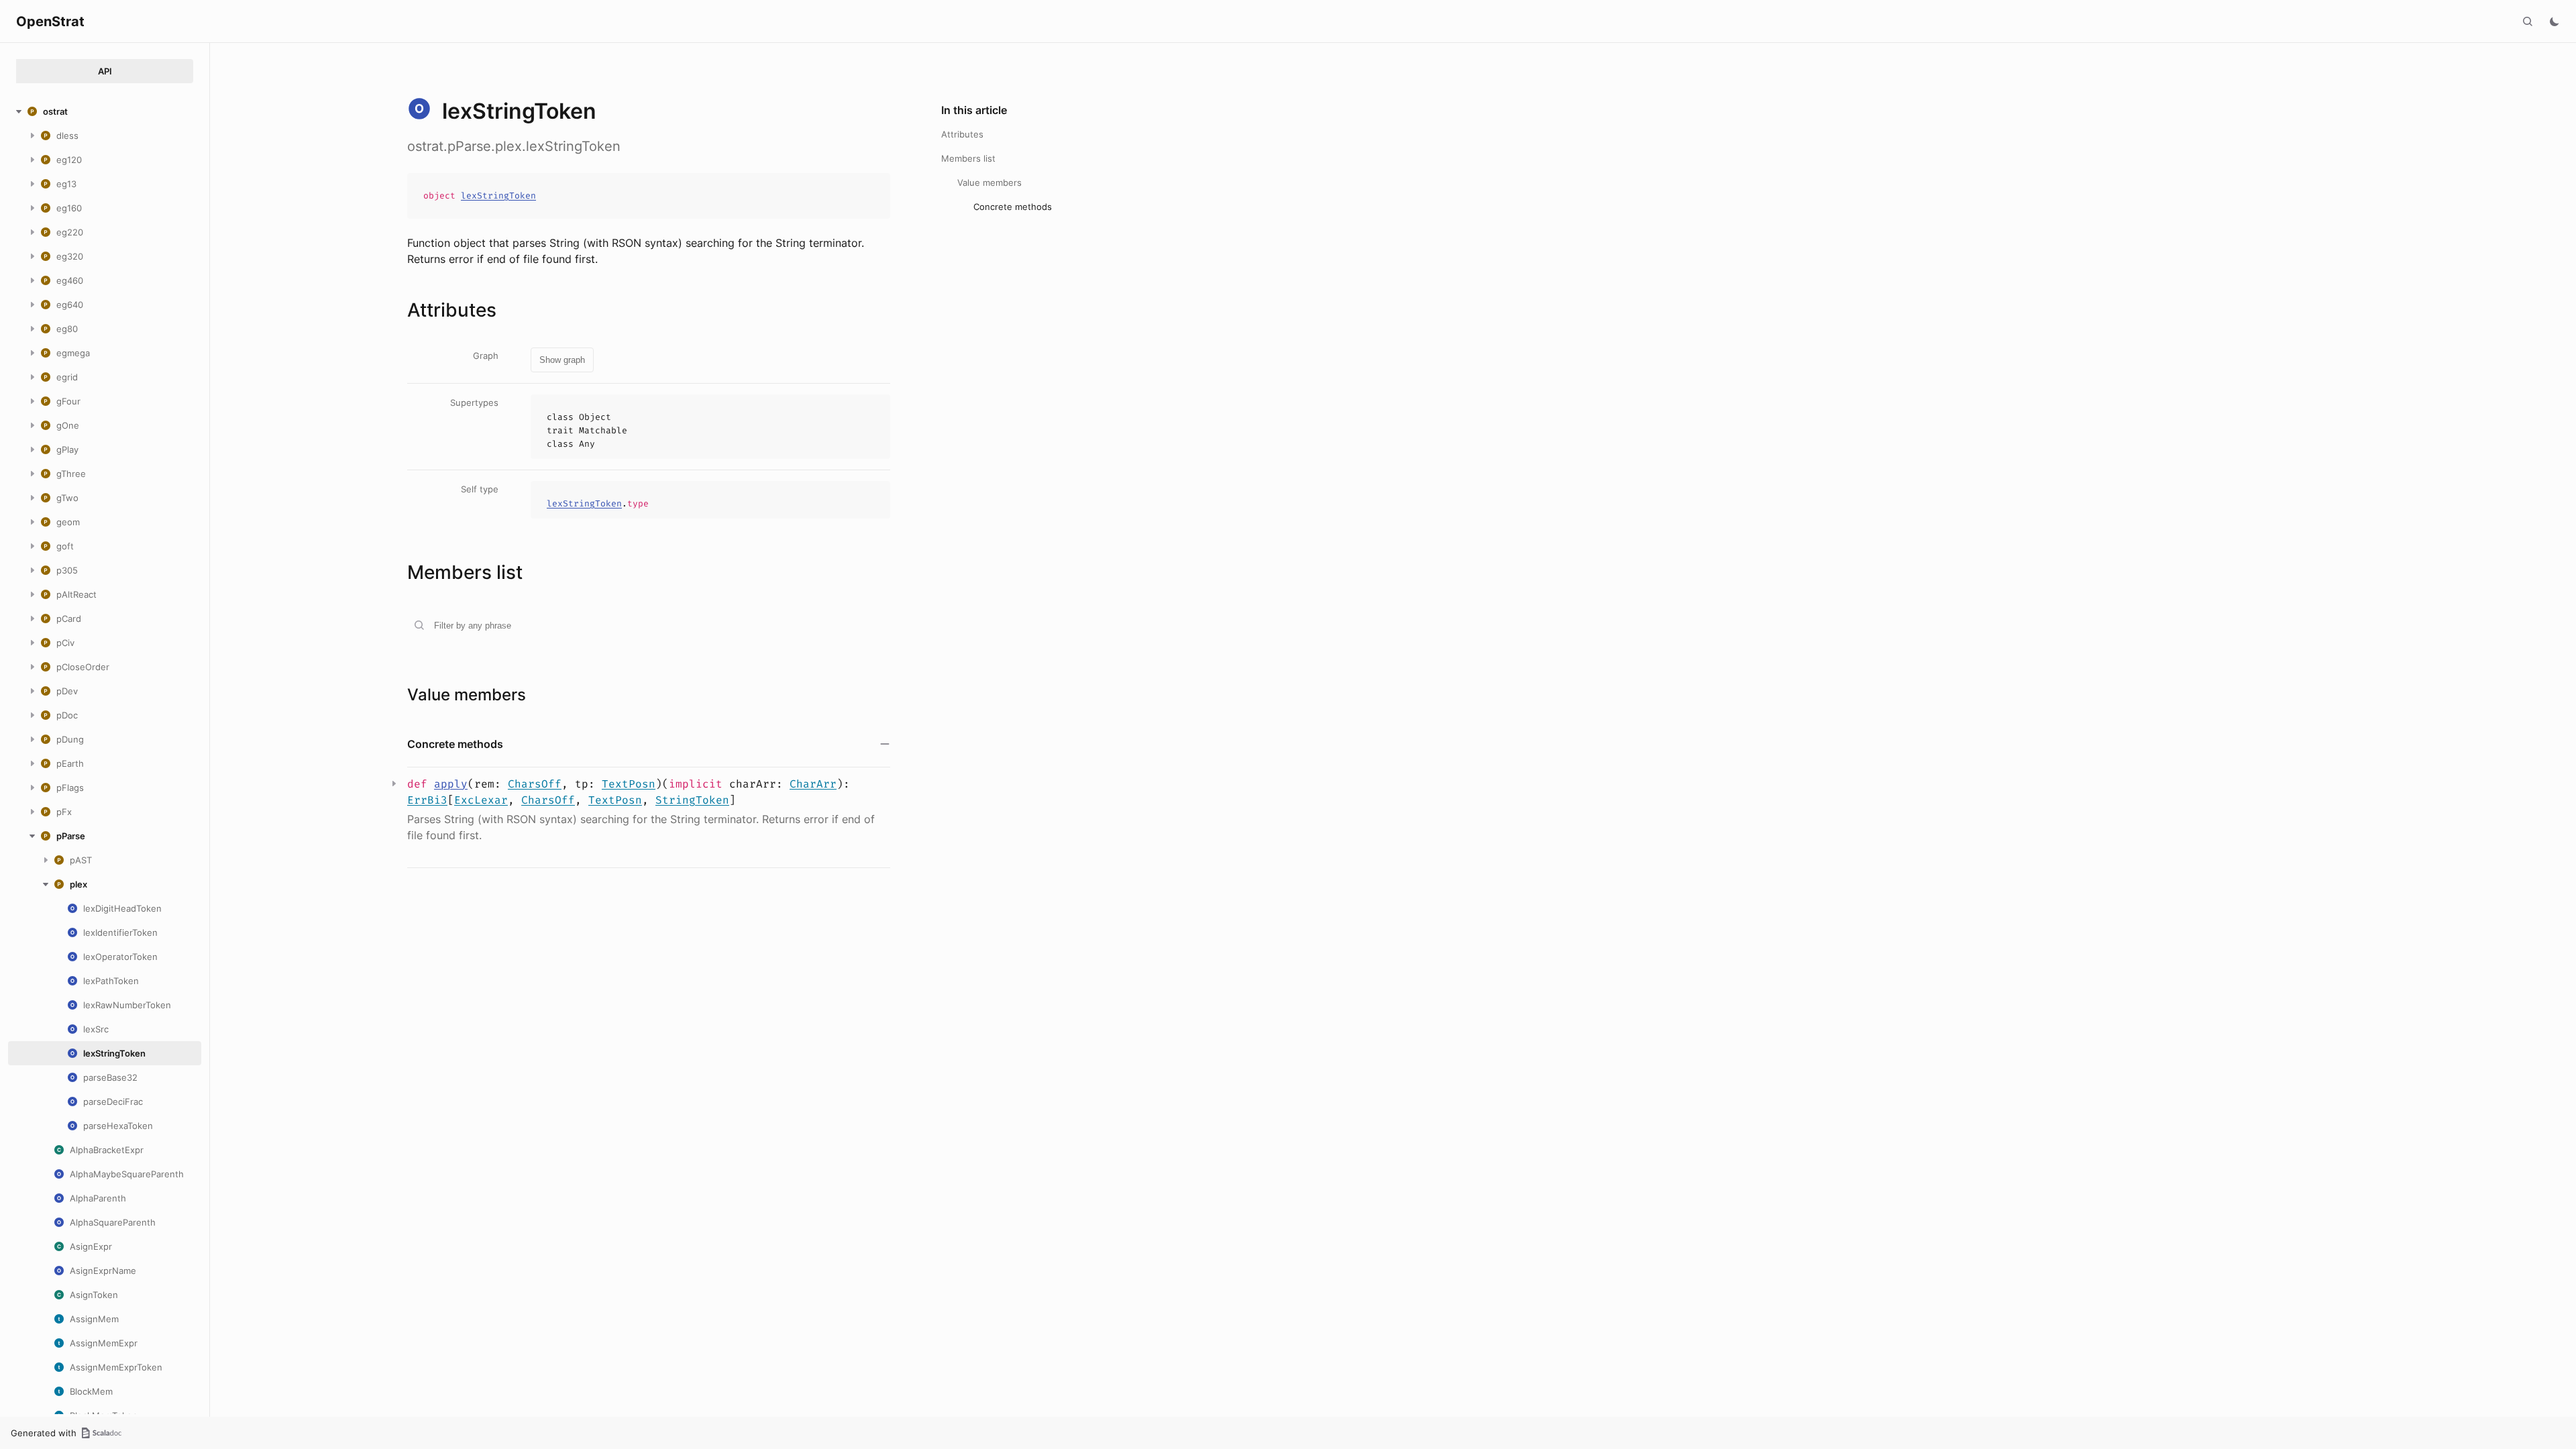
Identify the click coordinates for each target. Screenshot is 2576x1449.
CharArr (813, 784)
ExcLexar (481, 800)
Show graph (562, 360)
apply (451, 784)
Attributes (962, 134)
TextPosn (629, 784)
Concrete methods (1013, 207)
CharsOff (535, 784)
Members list (968, 158)
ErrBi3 (427, 800)
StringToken (692, 800)
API (105, 71)
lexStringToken (498, 196)
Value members (989, 182)
